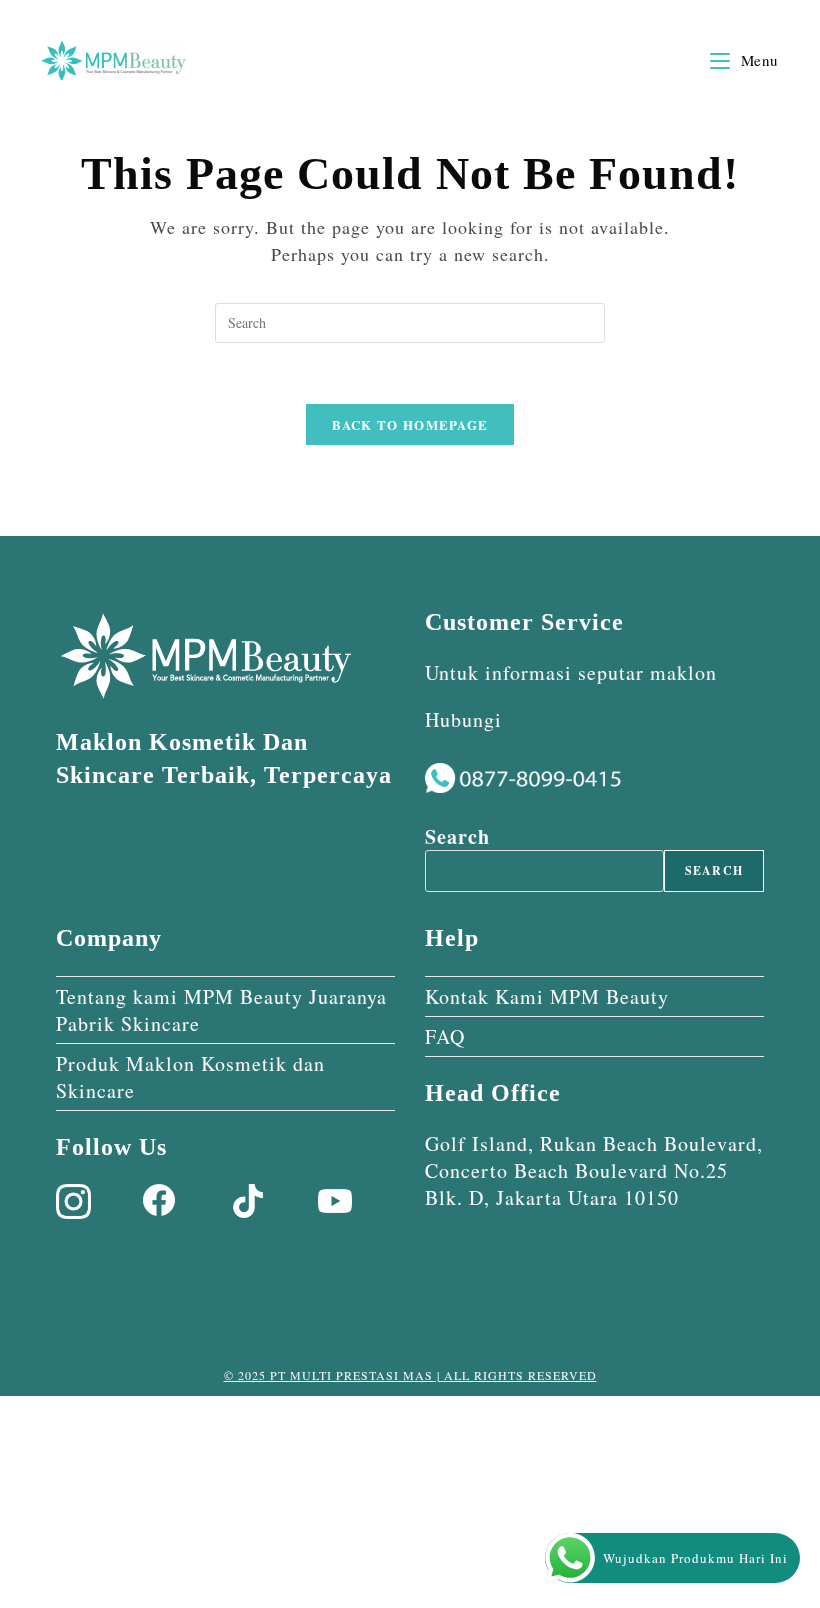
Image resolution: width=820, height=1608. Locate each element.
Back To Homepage (410, 424)
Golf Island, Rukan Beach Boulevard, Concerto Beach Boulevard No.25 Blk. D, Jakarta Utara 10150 (594, 1170)
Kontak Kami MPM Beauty (547, 996)
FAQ (445, 1036)
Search (457, 836)
